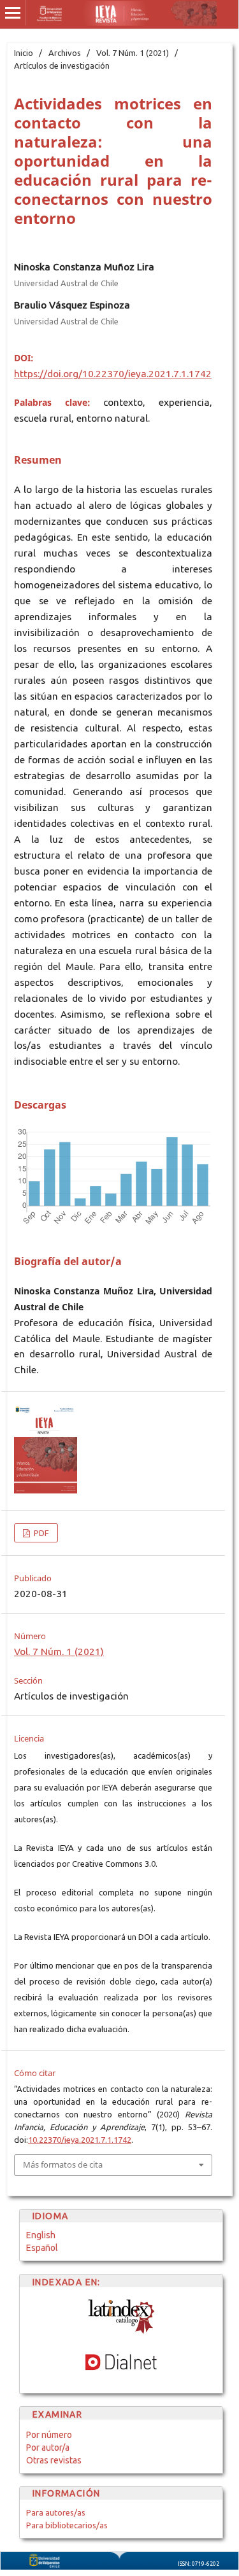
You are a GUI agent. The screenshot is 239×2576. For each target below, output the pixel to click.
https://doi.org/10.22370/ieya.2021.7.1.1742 (113, 374)
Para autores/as (56, 2512)
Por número (49, 2435)
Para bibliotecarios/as (67, 2525)
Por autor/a (48, 2448)
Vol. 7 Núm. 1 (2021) (133, 53)
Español (42, 2248)
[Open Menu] (13, 13)
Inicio (24, 53)
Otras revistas (54, 2460)
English (41, 2235)
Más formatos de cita (63, 2164)
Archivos (65, 53)
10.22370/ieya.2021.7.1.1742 (80, 2140)
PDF (40, 1533)
